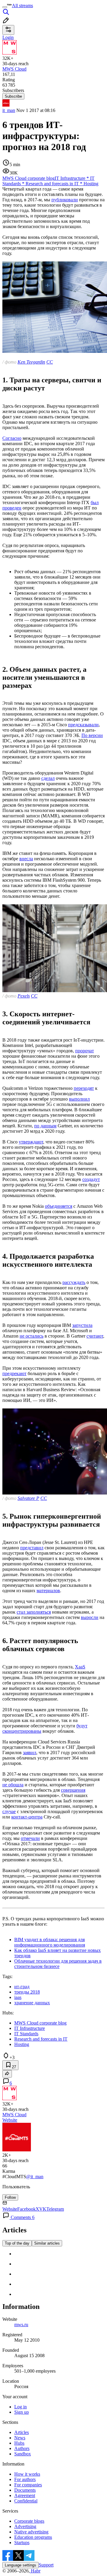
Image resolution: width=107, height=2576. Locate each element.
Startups (22, 2543)
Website (10, 2120)
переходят (84, 1088)
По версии (92, 735)
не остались (32, 1336)
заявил (30, 1753)
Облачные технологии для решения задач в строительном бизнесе (58, 1964)
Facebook (26, 2209)
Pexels (24, 996)
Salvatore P (28, 1498)
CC (50, 362)
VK (43, 2209)
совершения (73, 1790)
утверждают (31, 1142)
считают (95, 1336)
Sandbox (23, 2454)
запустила (82, 1325)
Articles (22, 2432)
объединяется (59, 1206)
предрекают (14, 1373)
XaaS (80, 1667)
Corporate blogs (29, 2521)
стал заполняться (34, 1612)
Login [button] (8, 37)
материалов (48, 1591)
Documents (25, 2490)
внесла (26, 859)
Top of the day (17, 2243)
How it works (27, 2474)
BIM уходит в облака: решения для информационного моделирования (50, 1942)
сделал (48, 778)
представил (32, 1548)
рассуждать (74, 1282)
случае (9, 1811)
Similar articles (47, 2243)
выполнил (79, 1099)
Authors (22, 2448)
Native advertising (31, 2532)
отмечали (30, 1838)
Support (46, 2565)
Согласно (12, 438)
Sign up (22, 2412)
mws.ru (21, 2325)
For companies (28, 2485)
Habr (35, 2571)
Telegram (55, 2209)
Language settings (21, 2565)
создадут (91, 1179)
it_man (9, 110)
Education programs (33, 2537)
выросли (90, 1617)
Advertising (25, 2526)
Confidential (26, 2501)
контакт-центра (27, 1817)
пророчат (85, 1051)
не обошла (13, 1785)
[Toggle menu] (5, 7)
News (20, 2438)
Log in (21, 2407)
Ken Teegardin (31, 362)
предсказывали (83, 725)
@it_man (35, 2177)
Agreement (25, 2495)
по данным (45, 1126)
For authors (25, 2479)
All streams (22, 6)
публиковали (65, 200)
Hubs (19, 2443)
